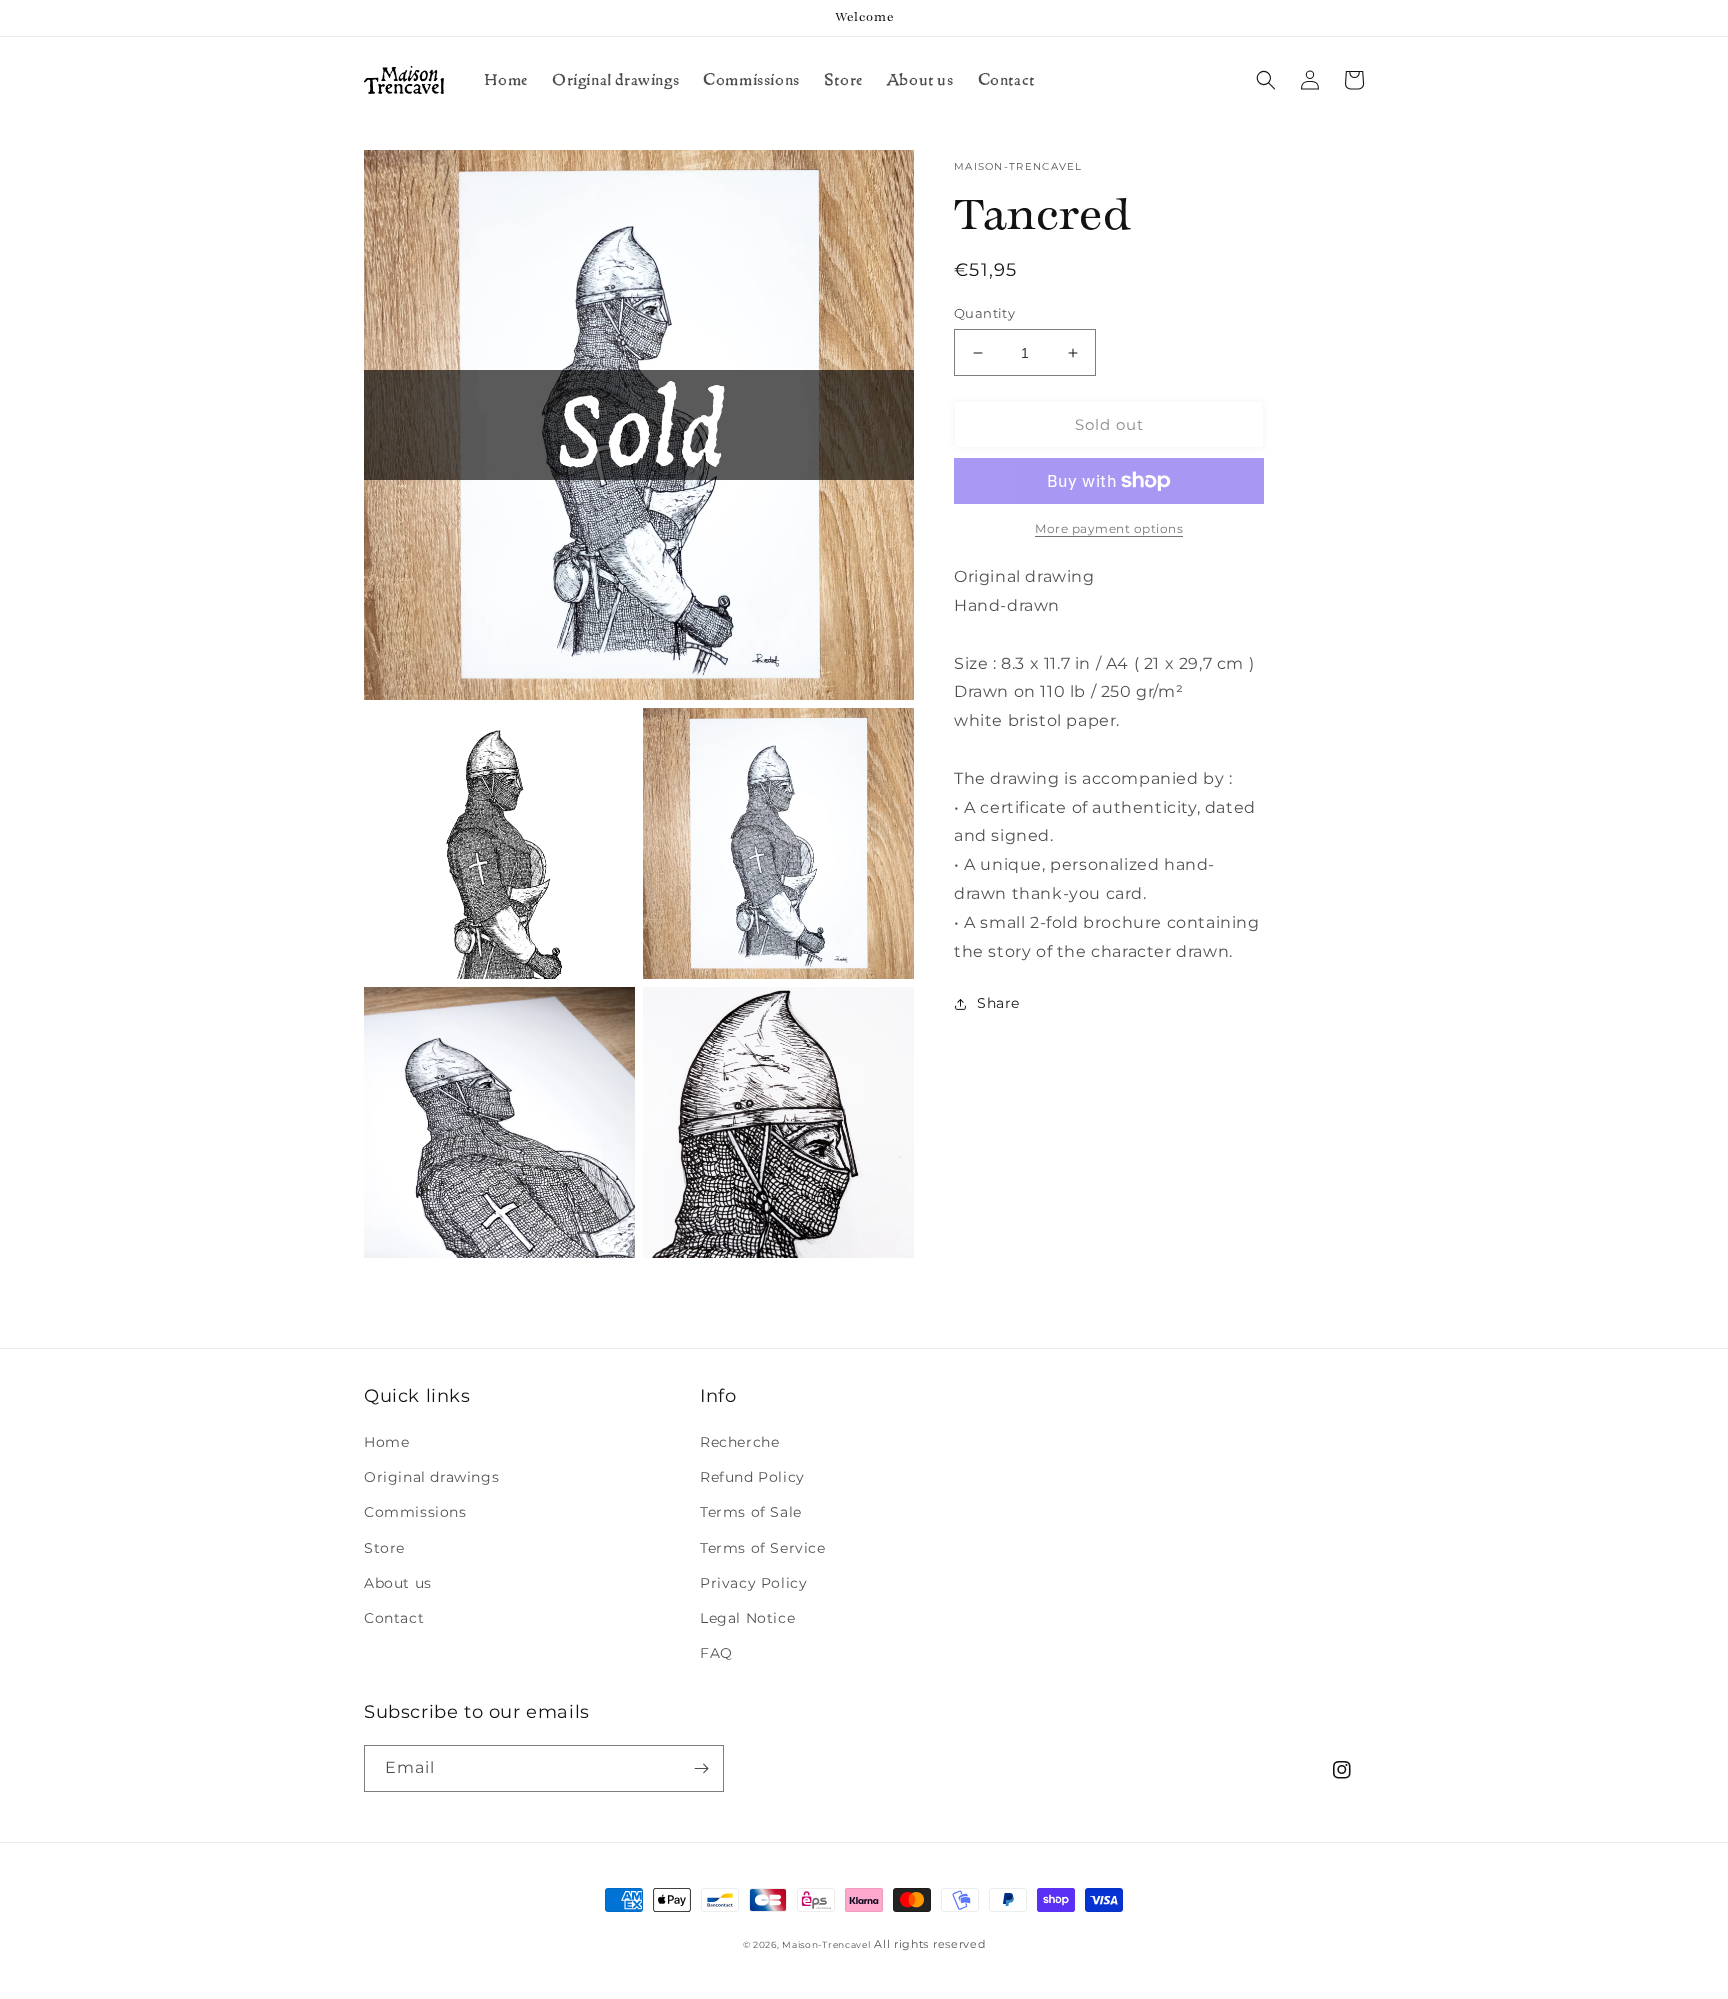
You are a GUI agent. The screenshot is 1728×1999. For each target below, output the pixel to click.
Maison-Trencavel (826, 1944)
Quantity (984, 313)
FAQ (716, 1653)
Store (384, 1548)
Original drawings (431, 1477)
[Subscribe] (701, 1768)
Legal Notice (747, 1618)
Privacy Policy (753, 1583)
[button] (1266, 80)
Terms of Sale (751, 1512)
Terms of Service (763, 1548)
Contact (394, 1618)
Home (386, 1442)
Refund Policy (752, 1477)
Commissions (415, 1512)
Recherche (739, 1442)
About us (398, 1583)
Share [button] (998, 1003)
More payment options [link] (1109, 528)
